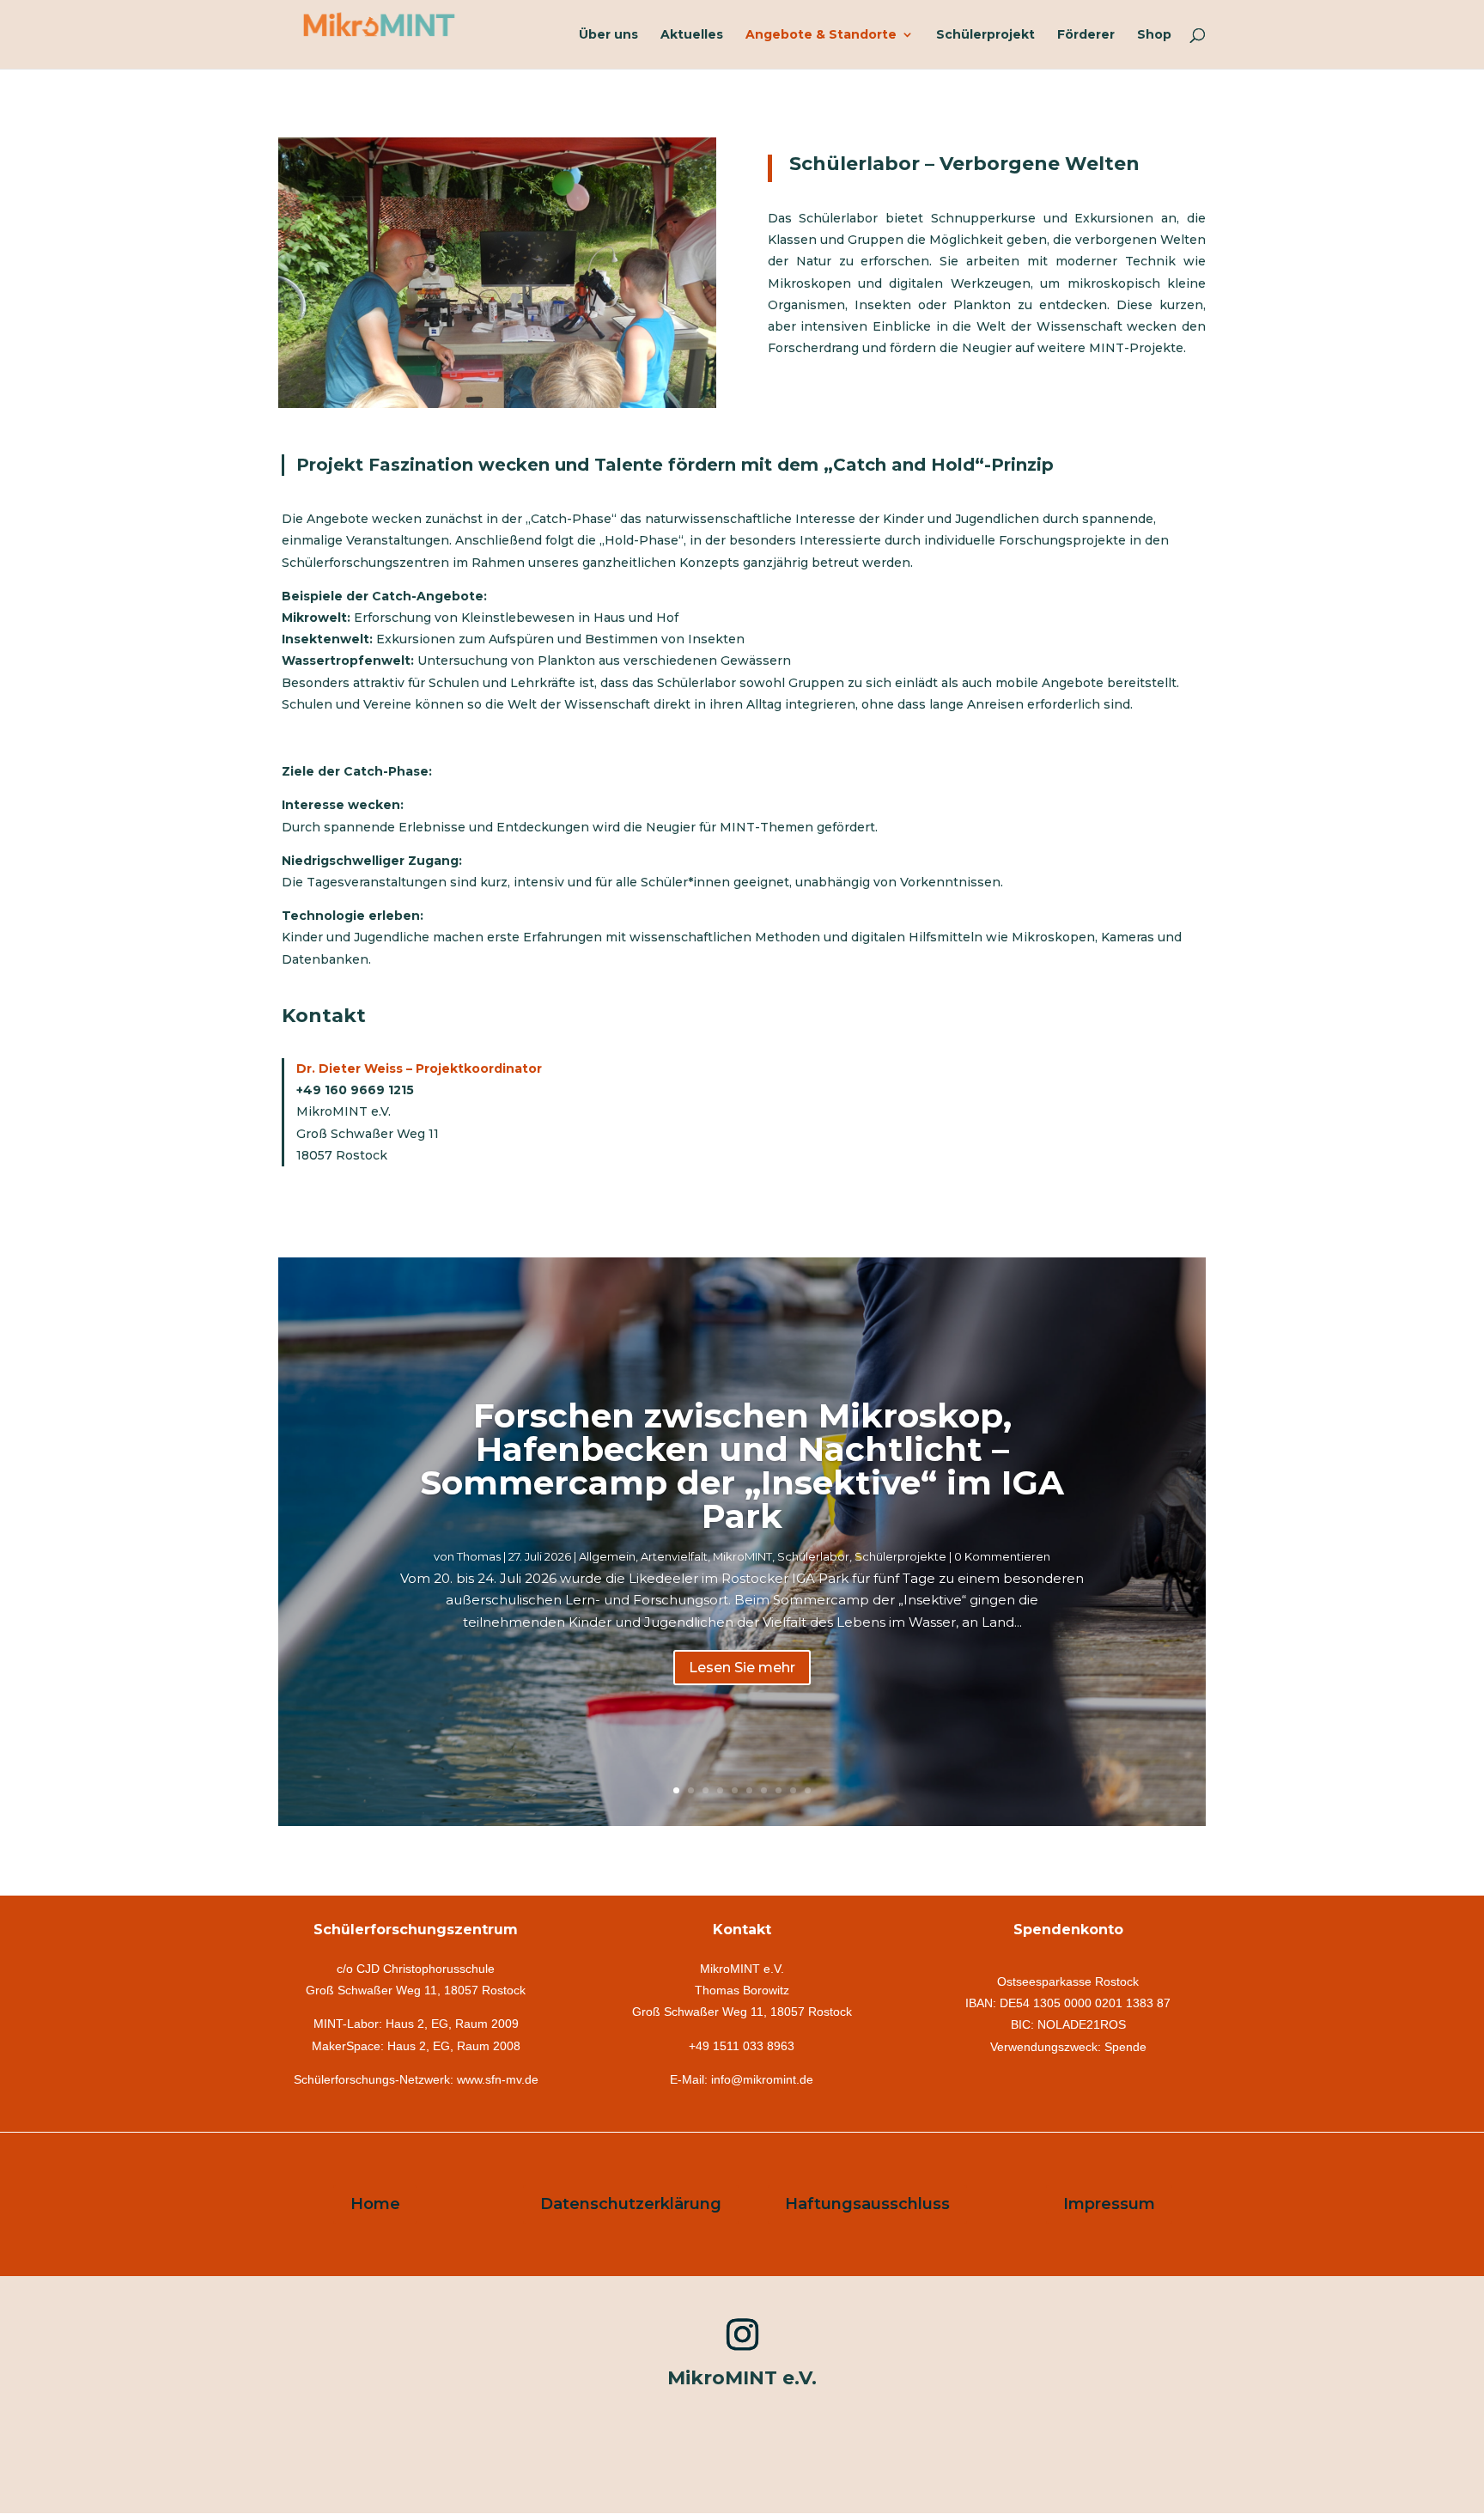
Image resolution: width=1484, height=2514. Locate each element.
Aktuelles (692, 35)
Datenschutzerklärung (631, 2204)
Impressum (1109, 2204)
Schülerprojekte (900, 1556)
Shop (1154, 35)
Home (375, 2204)
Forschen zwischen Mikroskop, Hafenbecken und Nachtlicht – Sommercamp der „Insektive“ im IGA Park (742, 1466)
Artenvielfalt (674, 1556)
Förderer (1086, 35)
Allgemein (607, 1556)
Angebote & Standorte (821, 35)
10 (808, 1790)
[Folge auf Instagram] (742, 2334)
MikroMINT (742, 1556)
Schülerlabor (813, 1556)
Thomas (479, 1556)
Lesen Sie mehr (742, 1668)
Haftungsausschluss (867, 2204)
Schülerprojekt (985, 35)
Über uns (608, 35)
